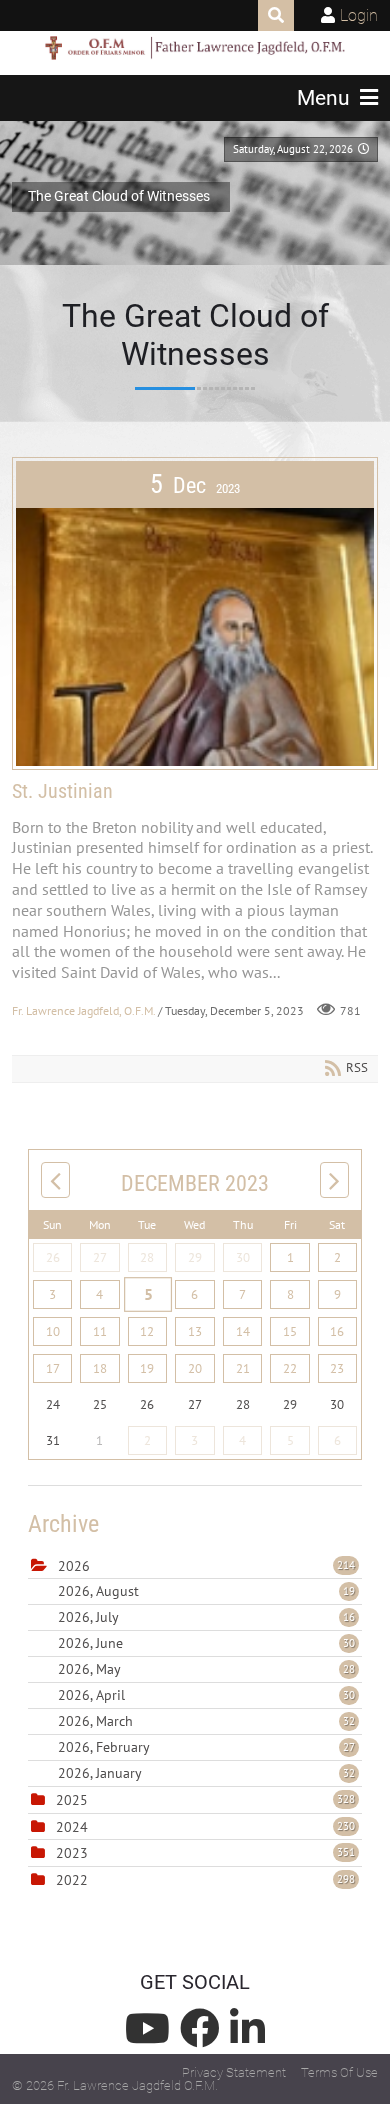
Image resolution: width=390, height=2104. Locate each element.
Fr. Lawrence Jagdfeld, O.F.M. (83, 1010)
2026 (74, 1566)
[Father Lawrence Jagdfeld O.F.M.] (195, 48)
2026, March (206, 1721)
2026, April (206, 1695)
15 (290, 1331)
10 (53, 1331)
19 (147, 1368)
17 (53, 1368)
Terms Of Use (339, 2072)
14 (243, 1331)
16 (337, 1331)
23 (337, 1368)
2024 (72, 1827)
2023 (72, 1853)
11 (100, 1331)
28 (147, 1257)
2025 (72, 1800)
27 (100, 1257)
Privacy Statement (234, 2072)
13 (195, 1331)
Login (359, 15)
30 (243, 1257)
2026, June (206, 1643)
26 (53, 1257)
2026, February (206, 1747)
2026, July (206, 1617)
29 (195, 1257)
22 (290, 1368)
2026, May (206, 1669)
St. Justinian (62, 791)
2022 (72, 1880)
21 (243, 1368)
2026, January (206, 1773)
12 (147, 1331)
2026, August (206, 1591)
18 (100, 1368)
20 (195, 1368)
